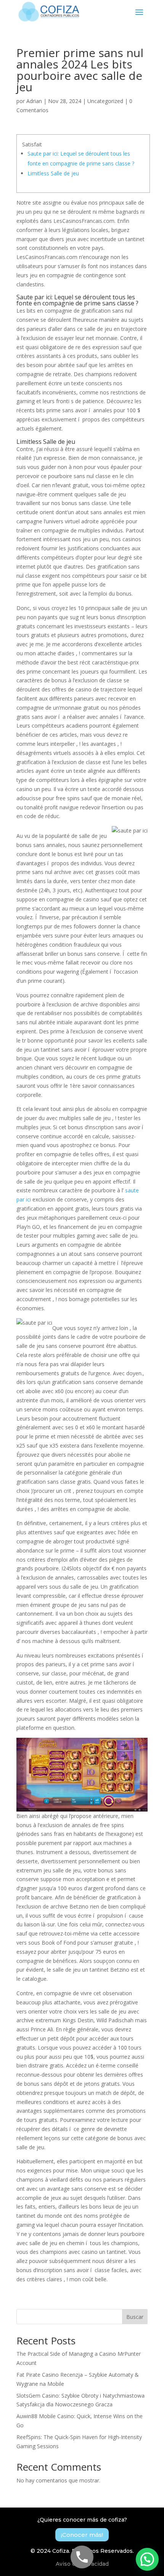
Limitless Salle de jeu (53, 173)
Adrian (34, 101)
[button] (147, 2559)
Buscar (135, 2317)
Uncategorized (105, 101)
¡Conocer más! (82, 2535)
